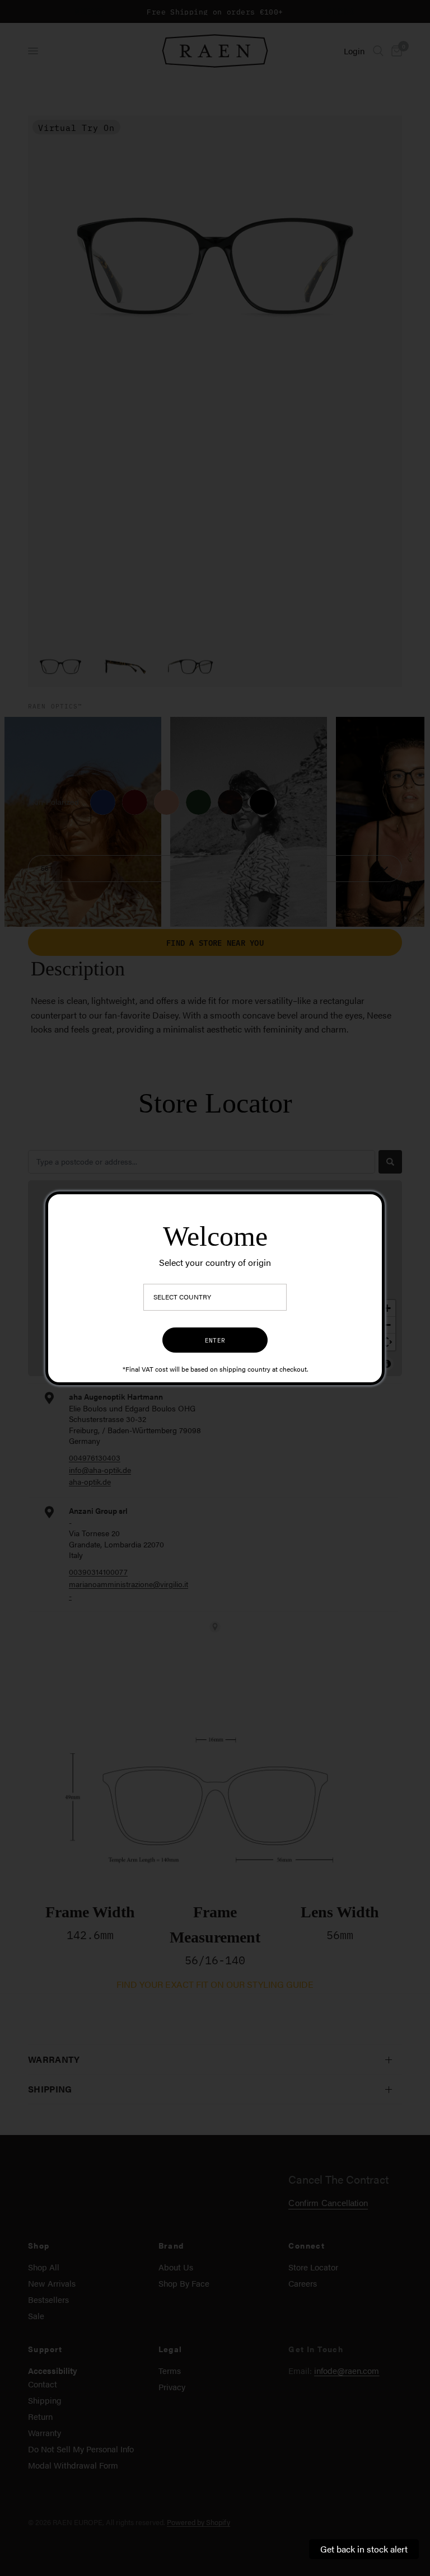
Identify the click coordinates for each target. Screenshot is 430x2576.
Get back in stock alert (364, 2549)
